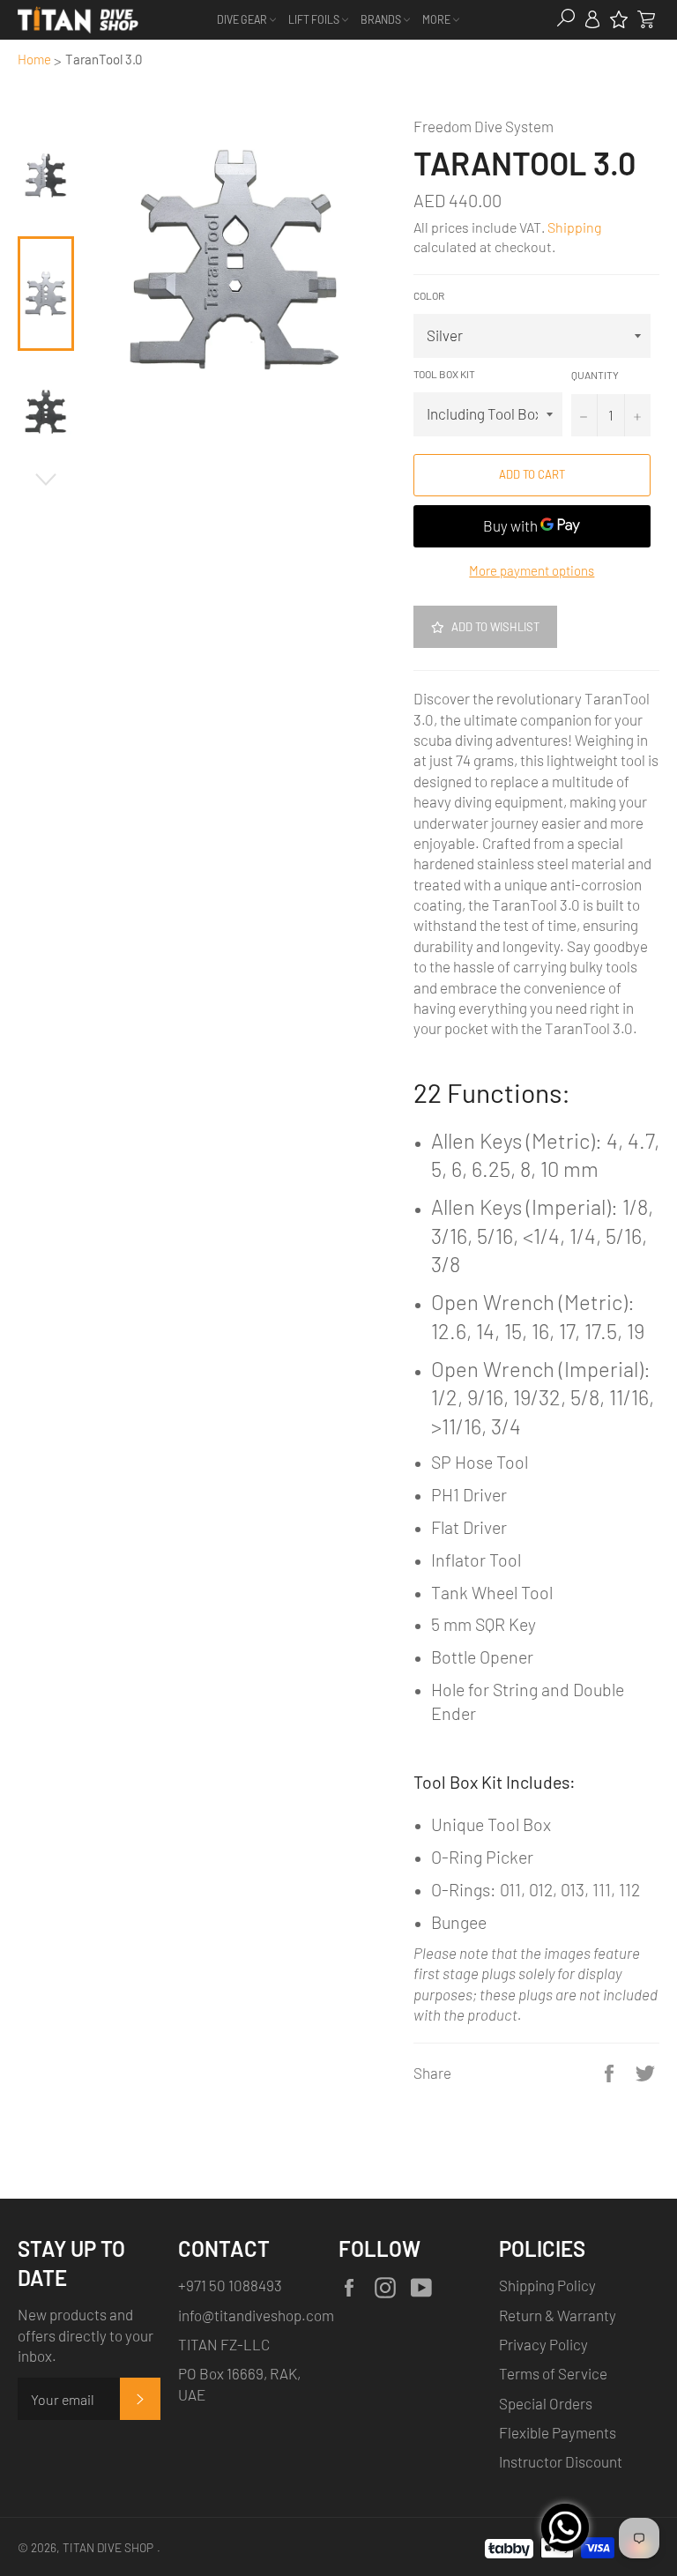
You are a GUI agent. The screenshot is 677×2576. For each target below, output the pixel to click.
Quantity (595, 375)
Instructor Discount (561, 2461)
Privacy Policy (543, 2344)
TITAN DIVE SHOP (108, 2547)
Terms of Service (553, 2373)
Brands (382, 19)
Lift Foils (315, 19)
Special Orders (546, 2403)
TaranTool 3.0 (104, 59)
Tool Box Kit (444, 374)
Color (429, 295)
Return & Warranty (558, 2315)
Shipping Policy (547, 2285)
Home (34, 59)
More (437, 19)
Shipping (574, 227)
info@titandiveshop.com (256, 2315)
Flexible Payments (558, 2432)
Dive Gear (243, 19)
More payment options (532, 570)
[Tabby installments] (509, 2545)
